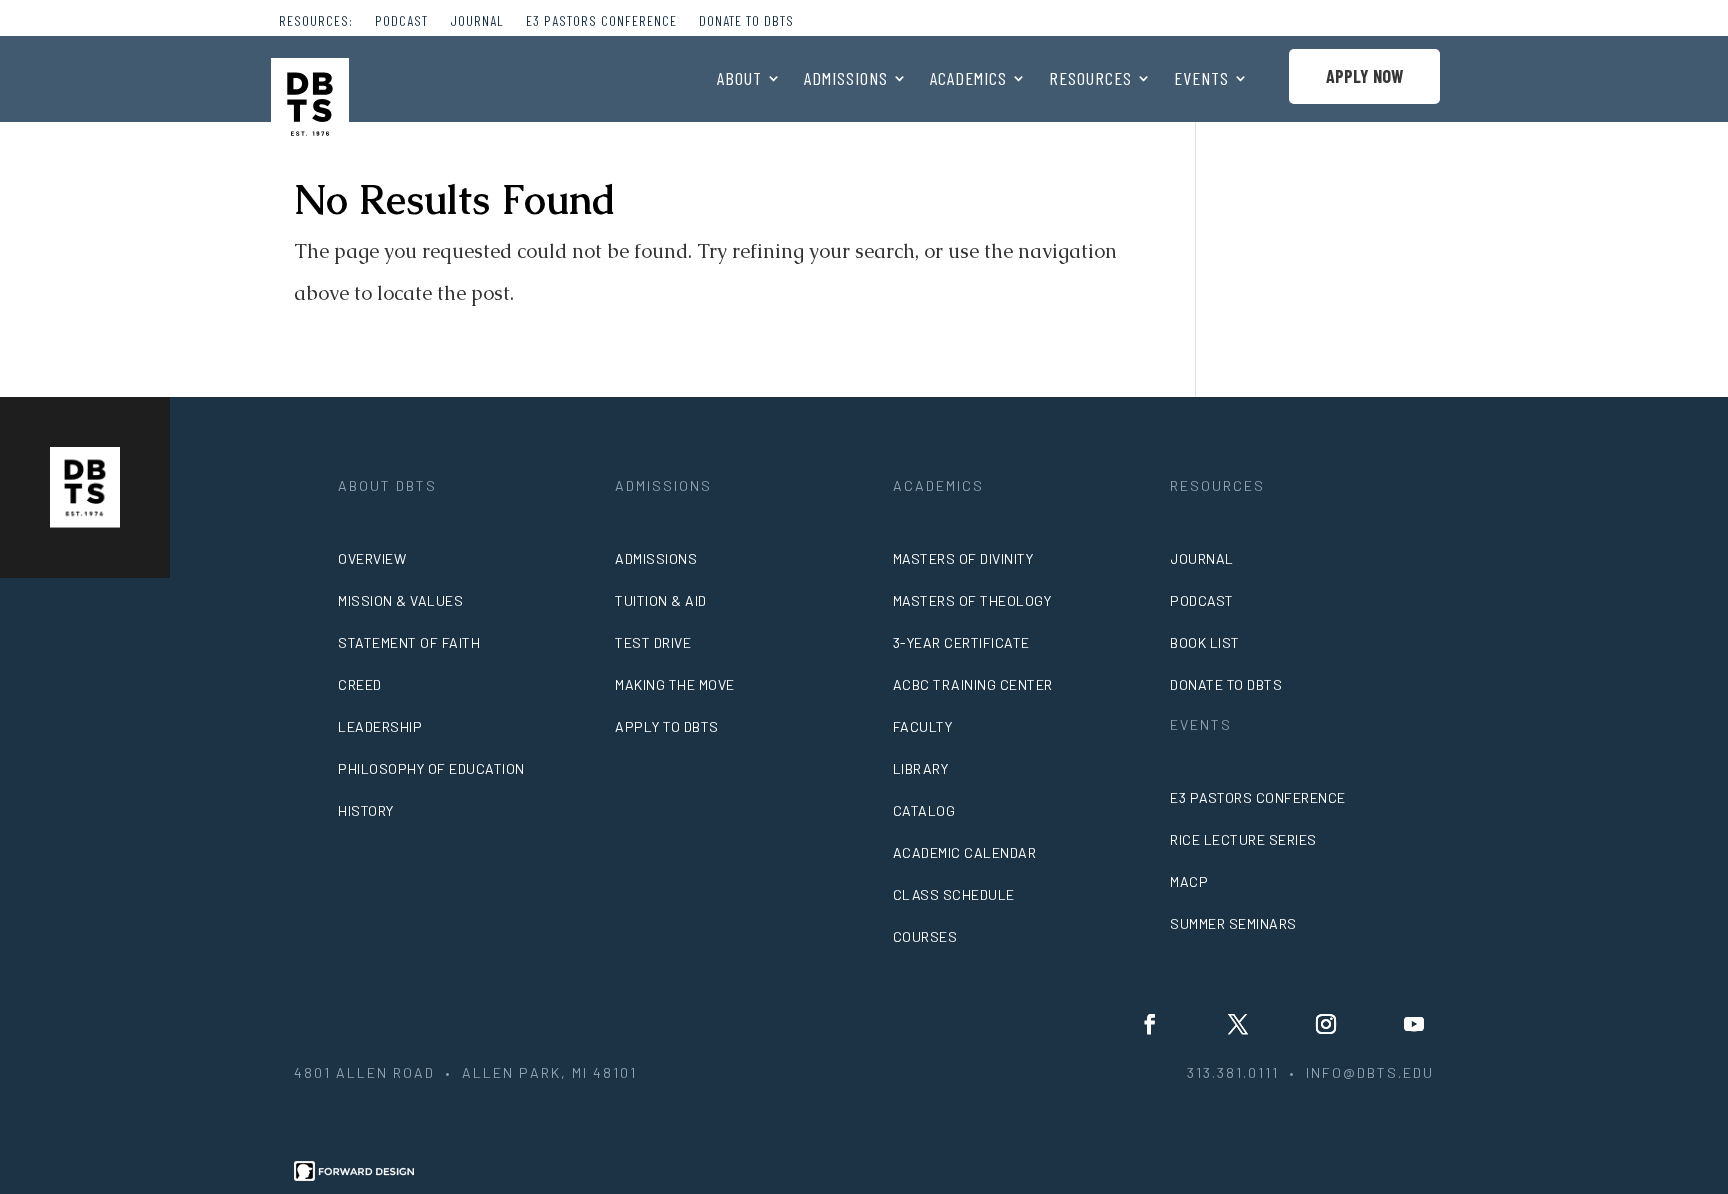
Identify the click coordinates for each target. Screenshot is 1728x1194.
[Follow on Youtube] (1414, 1024)
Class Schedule (954, 894)
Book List (1205, 642)
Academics (968, 80)
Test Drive (653, 642)
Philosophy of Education (431, 768)
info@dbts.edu (1370, 1072)
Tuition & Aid (661, 600)
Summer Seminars (1233, 923)
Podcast (401, 21)
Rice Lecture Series (1243, 839)
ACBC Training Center (973, 684)
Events (1201, 80)
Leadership (380, 726)
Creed (360, 684)
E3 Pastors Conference (601, 21)
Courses (925, 936)
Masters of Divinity (963, 558)
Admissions (846, 80)
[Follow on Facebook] (1150, 1024)
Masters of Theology (972, 600)
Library (921, 768)
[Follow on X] (1238, 1024)
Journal (477, 21)
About (739, 80)
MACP (1189, 881)
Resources (1090, 80)
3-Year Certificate (961, 642)
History (366, 810)
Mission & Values (400, 600)
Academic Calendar (965, 852)
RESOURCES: (316, 21)
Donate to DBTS (746, 21)
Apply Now (1364, 76)
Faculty (923, 726)
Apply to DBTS (667, 726)
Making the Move (675, 684)
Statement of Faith (409, 642)
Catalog (924, 810)
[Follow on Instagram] (1326, 1024)
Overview (372, 558)
